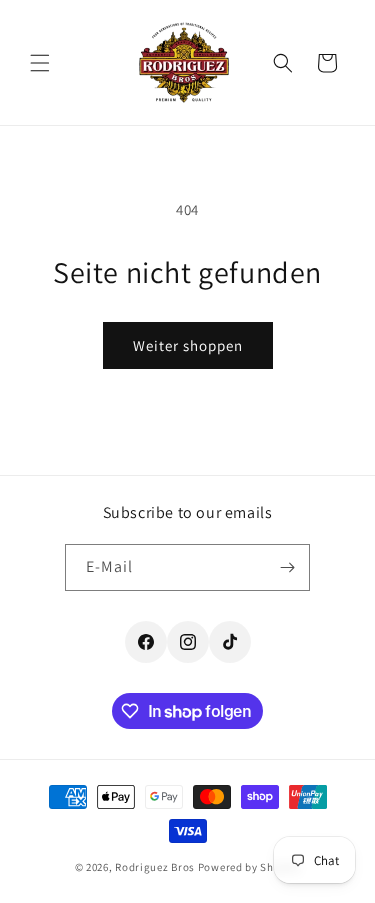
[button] (40, 63)
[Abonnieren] (287, 567)
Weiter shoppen (188, 345)
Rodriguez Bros (155, 867)
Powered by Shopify (249, 867)
